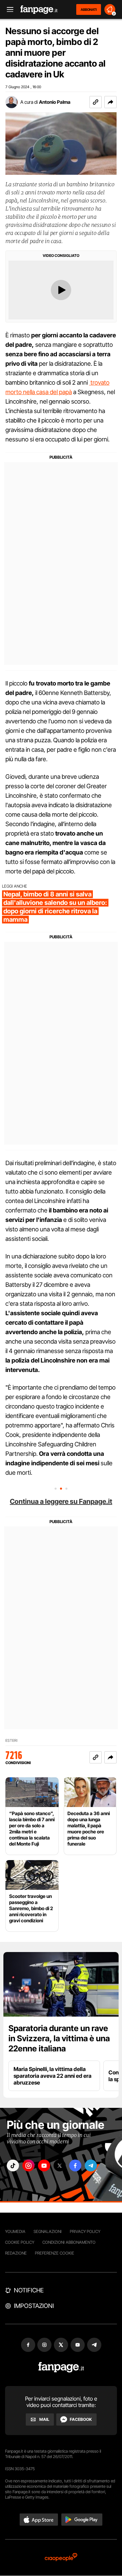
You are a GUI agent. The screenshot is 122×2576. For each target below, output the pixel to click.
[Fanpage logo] (39, 10)
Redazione (16, 2253)
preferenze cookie (55, 2253)
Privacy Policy (85, 2231)
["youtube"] (44, 2165)
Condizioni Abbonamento (69, 2242)
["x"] (60, 2165)
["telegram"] (91, 2165)
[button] (110, 102)
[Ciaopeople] (61, 2558)
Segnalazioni (48, 2231)
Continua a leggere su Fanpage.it (61, 1501)
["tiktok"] (13, 2165)
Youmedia (15, 2231)
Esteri (11, 1741)
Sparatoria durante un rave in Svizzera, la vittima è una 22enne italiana (59, 2038)
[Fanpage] (61, 2367)
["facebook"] (75, 2165)
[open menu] (8, 10)
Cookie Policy (20, 2242)
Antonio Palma (55, 102)
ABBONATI (89, 9)
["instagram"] (28, 2165)
